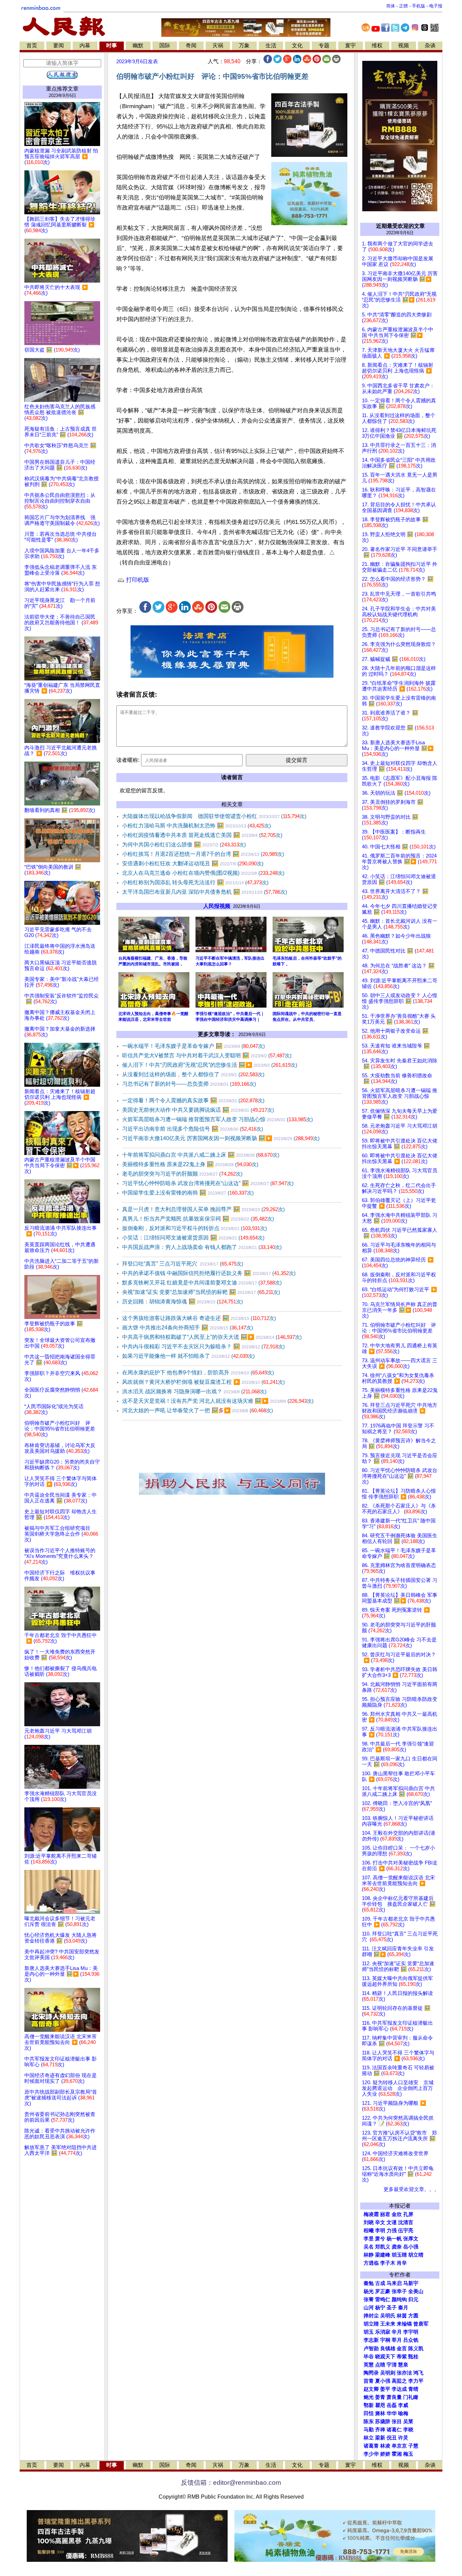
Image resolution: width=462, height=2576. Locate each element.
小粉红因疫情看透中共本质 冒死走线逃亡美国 (202, 835)
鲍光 (369, 2397)
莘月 (397, 2340)
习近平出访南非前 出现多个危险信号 (193, 1129)
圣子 (392, 2308)
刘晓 (369, 2222)
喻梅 (403, 2413)
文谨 (392, 2222)
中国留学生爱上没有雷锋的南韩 (188, 1193)
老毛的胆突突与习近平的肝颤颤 (182, 1174)
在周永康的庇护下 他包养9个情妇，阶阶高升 (198, 1373)
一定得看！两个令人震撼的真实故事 (193, 1100)
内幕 (85, 45)
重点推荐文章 (62, 89)
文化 (297, 45)
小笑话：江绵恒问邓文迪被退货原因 (193, 1238)
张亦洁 (404, 2373)
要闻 (59, 45)
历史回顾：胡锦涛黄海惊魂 (182, 1302)
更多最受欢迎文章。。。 (411, 2189)
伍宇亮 (406, 2231)
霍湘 (397, 2454)
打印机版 (137, 580)
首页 (32, 45)
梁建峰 (383, 2255)
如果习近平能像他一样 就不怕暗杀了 (188, 1356)
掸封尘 (371, 2316)
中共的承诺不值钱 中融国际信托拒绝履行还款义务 (209, 1273)
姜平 (385, 2389)
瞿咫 (380, 2405)
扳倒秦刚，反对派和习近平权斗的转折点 (194, 1228)
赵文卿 (371, 2389)
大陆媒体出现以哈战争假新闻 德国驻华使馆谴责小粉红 (214, 816)
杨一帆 (394, 2239)
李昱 (369, 2239)
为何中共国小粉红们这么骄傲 (184, 845)
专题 (324, 45)
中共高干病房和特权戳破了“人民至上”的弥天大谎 (212, 1337)
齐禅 (380, 2430)
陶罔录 (371, 2373)
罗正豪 (383, 2291)
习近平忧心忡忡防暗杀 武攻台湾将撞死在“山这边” (208, 1183)
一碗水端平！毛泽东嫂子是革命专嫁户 (193, 1046)
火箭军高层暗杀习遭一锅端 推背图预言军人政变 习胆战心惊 (217, 1119)
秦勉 (369, 2283)
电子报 (436, 6)
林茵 (402, 2316)
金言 (402, 2349)
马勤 (369, 2430)
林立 (369, 2438)
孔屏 (408, 2214)
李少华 (371, 2454)
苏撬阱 (383, 2422)
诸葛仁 (394, 2430)
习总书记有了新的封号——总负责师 (189, 1084)
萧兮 (380, 2239)
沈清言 (406, 2222)
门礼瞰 (411, 2397)
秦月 (403, 2308)
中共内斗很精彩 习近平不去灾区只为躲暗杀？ (203, 1346)
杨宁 (380, 2308)
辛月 (397, 2332)
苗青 (369, 2381)
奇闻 (191, 45)
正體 (403, 6)
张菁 (369, 2300)
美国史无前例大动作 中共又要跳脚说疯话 (198, 1110)
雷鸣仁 (383, 2300)
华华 (392, 2413)
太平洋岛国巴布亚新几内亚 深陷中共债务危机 (205, 892)
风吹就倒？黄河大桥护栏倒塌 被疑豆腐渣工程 (203, 1382)
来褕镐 (404, 2324)
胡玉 (369, 2332)
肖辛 (402, 2263)
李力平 (416, 2381)
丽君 (385, 2214)
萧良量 (394, 2397)
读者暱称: (128, 760)
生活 (271, 45)
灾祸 (218, 45)
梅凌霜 (371, 2214)
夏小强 (383, 2381)
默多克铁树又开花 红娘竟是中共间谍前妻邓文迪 (202, 1283)
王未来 (388, 2324)
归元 (413, 2300)
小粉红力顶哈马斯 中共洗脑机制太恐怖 (197, 826)
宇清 (392, 2365)
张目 (397, 2422)
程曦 (369, 2231)
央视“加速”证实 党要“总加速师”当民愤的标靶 (201, 1292)
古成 (380, 2283)
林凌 (385, 2446)
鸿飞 (418, 2373)
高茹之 (399, 2381)
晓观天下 (385, 2357)
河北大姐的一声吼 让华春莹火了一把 (198, 1410)
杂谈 (430, 45)
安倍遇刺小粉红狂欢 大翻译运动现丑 (193, 863)
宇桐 (385, 2340)
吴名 (369, 2247)
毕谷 (369, 2357)
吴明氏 (388, 2316)
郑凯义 (383, 2247)
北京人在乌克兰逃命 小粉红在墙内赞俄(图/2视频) (203, 873)
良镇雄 (388, 2349)
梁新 (380, 2438)
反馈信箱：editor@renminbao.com (231, 2483)
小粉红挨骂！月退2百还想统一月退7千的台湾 (203, 854)
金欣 (397, 2214)
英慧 (369, 2365)
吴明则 (388, 2373)
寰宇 (350, 45)
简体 (391, 6)
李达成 (399, 2389)
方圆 (413, 2316)
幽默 (138, 45)
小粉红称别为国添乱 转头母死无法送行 (195, 882)
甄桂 (413, 2357)
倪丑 (392, 2438)
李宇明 (411, 2332)
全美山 (416, 2291)
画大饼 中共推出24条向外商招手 (188, 1328)
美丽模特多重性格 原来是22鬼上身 (190, 1164)
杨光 (369, 2291)
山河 (369, 2308)
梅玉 (408, 2454)
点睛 (380, 2365)
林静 (369, 2255)
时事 (112, 45)
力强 (392, 2231)
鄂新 (369, 2405)
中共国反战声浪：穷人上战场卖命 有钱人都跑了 (202, 1247)
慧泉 (403, 2365)
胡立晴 (416, 2255)
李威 (403, 2405)
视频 (403, 45)
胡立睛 (371, 2324)
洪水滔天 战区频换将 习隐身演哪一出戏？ (194, 1391)
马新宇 (411, 2283)
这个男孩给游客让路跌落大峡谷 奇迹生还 (199, 1318)
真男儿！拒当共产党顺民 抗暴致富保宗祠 (198, 1219)
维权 (377, 45)
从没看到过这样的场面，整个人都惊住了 (193, 1074)
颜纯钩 (399, 2300)
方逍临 (371, 2263)
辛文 (380, 2222)
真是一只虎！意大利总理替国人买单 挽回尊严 (203, 1209)
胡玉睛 (399, 2255)
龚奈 (397, 2247)
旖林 (380, 2413)
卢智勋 (371, 2349)
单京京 (399, 2446)
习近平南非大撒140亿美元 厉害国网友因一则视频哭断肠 (221, 1138)
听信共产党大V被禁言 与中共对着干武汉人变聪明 (207, 1055)
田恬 (369, 2413)
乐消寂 (383, 2332)
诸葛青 (371, 2446)
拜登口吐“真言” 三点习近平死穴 (183, 1264)
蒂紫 (402, 2357)
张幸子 (399, 2291)
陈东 (369, 2422)
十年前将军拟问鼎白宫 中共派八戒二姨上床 (201, 1155)
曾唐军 (421, 2324)
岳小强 (411, 2247)
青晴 (413, 2389)
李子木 (388, 2263)
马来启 (394, 2283)
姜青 (380, 2397)
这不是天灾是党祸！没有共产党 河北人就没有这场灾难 (218, 1401)
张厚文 (411, 2239)
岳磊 (392, 2405)
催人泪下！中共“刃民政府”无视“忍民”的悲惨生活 (210, 1065)
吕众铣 (411, 2340)
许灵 (403, 2438)
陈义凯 (416, 2349)
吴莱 (408, 2422)
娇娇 (385, 2454)
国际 (165, 45)
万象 (244, 45)
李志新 (371, 2340)
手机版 (419, 6)
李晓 (408, 2430)
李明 (380, 2231)
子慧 (413, 2446)
